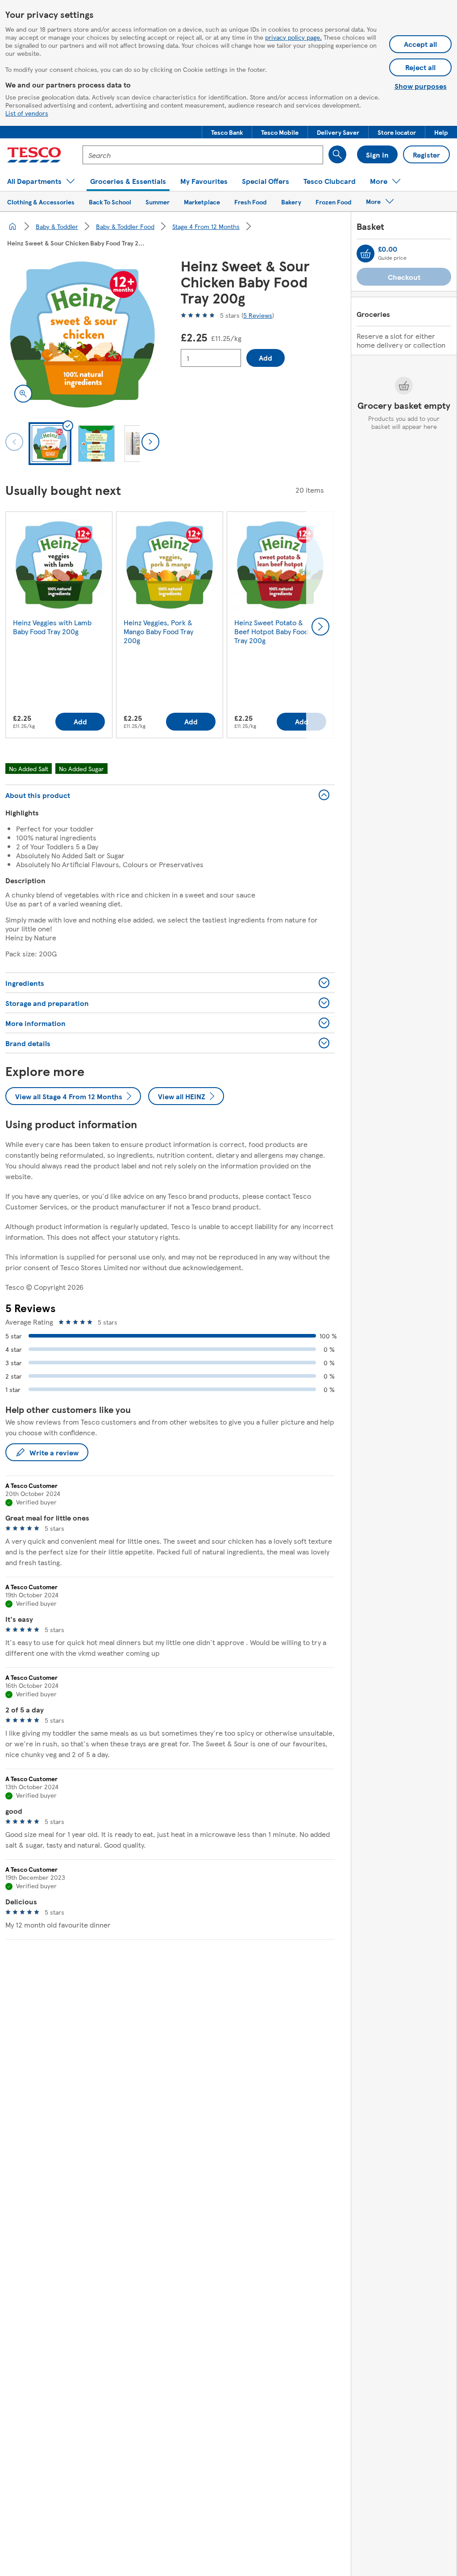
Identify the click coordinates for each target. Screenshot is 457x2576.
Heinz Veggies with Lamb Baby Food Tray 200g (52, 627)
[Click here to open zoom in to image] (23, 394)
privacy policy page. (293, 37)
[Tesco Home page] (34, 155)
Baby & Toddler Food (125, 226)
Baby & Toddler (57, 226)
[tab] (50, 444)
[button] (227, 132)
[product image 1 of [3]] (82, 334)
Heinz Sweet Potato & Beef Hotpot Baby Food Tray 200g (271, 631)
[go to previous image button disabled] (14, 442)
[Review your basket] (366, 253)
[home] (12, 226)
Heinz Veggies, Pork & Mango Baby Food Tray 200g (158, 631)
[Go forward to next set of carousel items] (320, 627)
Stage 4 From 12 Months (206, 226)
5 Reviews (258, 315)
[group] (59, 627)
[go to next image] (150, 442)
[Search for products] (337, 154)
